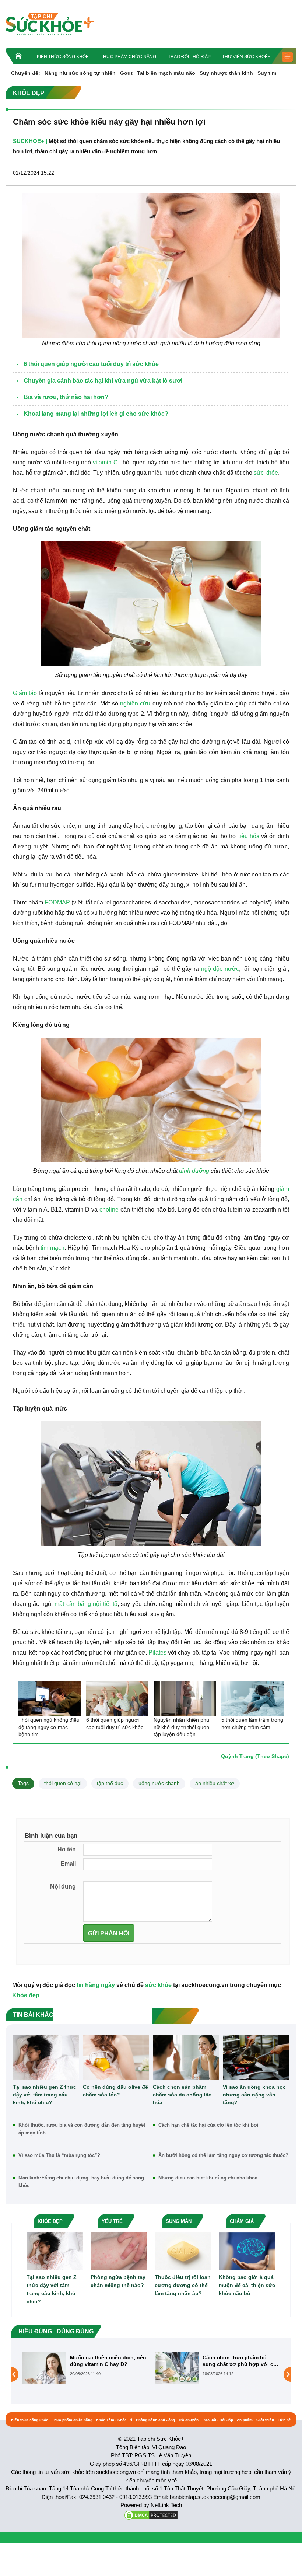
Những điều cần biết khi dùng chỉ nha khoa (208, 2178)
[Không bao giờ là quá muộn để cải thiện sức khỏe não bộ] (247, 2251)
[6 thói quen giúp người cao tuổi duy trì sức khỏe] (117, 1699)
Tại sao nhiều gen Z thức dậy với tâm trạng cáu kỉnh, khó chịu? (45, 2095)
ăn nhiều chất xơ (215, 1783)
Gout (126, 73)
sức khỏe (266, 473)
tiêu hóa (249, 836)
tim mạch (52, 1248)
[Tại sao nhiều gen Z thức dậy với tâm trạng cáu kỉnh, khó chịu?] (46, 2057)
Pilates (157, 1653)
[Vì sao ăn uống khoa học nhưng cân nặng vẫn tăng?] (256, 2057)
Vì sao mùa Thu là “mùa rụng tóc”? (59, 2155)
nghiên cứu (135, 703)
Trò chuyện (189, 2420)
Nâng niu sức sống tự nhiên (80, 73)
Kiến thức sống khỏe (63, 57)
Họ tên (67, 1849)
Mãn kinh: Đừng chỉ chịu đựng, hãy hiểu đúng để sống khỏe (81, 2182)
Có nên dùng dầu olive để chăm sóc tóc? (115, 2091)
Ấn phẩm (245, 2420)
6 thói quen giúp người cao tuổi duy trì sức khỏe (115, 1723)
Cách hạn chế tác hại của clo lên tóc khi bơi (208, 2125)
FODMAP (57, 902)
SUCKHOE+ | (30, 141)
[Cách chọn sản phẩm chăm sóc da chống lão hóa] (186, 2057)
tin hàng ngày (96, 1985)
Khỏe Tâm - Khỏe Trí (114, 2420)
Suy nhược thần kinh (226, 73)
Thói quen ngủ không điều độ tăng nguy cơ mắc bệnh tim (49, 1727)
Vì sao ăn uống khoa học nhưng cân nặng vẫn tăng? (254, 2095)
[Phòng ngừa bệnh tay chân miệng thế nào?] (119, 2251)
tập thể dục (110, 1783)
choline (109, 1209)
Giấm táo (25, 693)
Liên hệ (284, 2420)
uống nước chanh (159, 1783)
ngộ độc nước (220, 969)
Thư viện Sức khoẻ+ (246, 57)
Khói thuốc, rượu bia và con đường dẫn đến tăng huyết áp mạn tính (82, 2129)
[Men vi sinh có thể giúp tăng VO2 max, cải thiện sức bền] (177, 2374)
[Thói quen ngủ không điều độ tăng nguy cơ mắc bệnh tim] (50, 1699)
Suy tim (267, 73)
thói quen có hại (63, 1783)
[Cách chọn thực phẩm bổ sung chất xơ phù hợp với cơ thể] (44, 2368)
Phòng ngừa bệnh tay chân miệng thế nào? (118, 2281)
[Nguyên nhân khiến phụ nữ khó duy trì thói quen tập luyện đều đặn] (185, 1699)
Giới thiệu (265, 2420)
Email (68, 1864)
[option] (85, 2368)
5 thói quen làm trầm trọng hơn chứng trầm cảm (252, 1723)
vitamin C (105, 462)
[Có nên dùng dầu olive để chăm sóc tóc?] (116, 2057)
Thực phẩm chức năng (128, 57)
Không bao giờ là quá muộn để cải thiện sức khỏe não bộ (247, 2285)
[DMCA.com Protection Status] (151, 2515)
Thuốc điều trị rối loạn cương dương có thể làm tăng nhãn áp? (183, 2285)
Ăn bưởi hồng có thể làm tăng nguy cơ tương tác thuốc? (223, 2155)
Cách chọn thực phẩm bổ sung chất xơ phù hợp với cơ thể (107, 2361)
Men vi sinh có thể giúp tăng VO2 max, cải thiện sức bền (239, 2361)
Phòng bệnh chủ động (155, 2420)
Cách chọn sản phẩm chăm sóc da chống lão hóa (182, 2095)
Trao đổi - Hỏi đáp (189, 57)
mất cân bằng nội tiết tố (86, 1604)
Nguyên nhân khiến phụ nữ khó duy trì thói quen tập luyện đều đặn (181, 1727)
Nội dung (63, 1887)
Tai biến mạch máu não (166, 73)
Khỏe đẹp (26, 1995)
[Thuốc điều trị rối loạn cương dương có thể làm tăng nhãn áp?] (183, 2251)
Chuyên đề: (26, 73)
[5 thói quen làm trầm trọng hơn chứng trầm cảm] (253, 1699)
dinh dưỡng (194, 1171)
